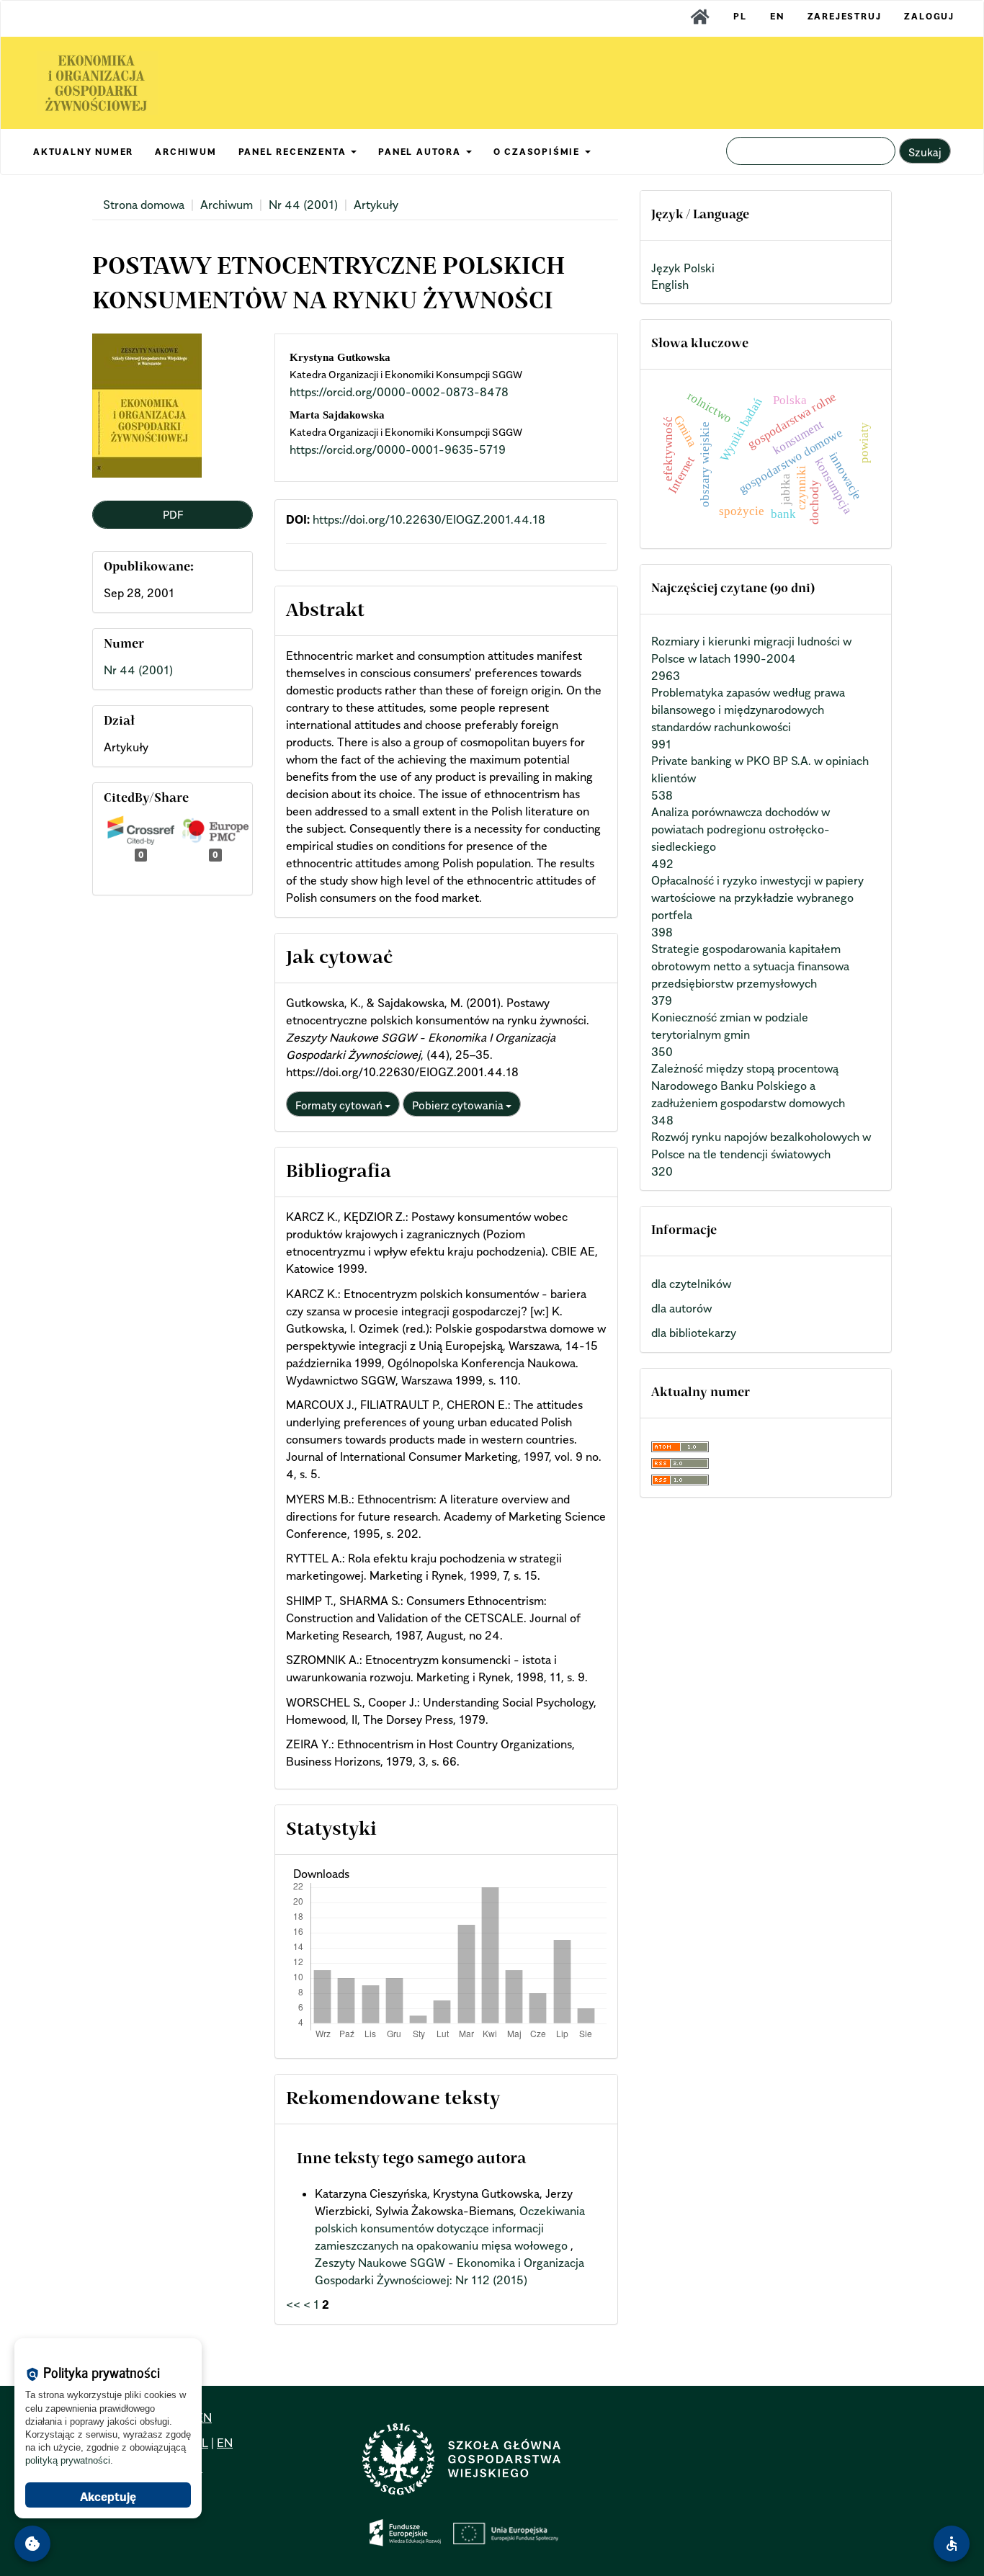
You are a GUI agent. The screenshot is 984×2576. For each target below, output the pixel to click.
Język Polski (683, 268)
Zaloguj (929, 16)
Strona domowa (144, 205)
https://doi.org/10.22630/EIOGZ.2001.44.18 (429, 519)
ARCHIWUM (185, 152)
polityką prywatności (68, 2460)
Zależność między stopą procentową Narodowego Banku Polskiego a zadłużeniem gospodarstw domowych (748, 1086)
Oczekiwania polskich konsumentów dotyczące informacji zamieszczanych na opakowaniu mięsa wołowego (450, 2228)
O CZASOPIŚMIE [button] (538, 152)
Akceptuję (108, 2497)
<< (293, 2304)
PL (740, 16)
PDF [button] (173, 514)
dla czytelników (691, 1284)
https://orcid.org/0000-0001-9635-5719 (398, 450)
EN (777, 16)
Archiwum (227, 205)
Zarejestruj (845, 16)
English (670, 285)
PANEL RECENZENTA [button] (294, 152)
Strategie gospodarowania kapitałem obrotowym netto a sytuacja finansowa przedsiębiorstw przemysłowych (750, 966)
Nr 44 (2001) (303, 205)
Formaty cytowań (340, 1105)
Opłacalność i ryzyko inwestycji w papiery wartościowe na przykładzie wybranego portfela (757, 898)
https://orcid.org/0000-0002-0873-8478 (399, 392)
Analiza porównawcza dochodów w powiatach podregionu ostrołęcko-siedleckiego (741, 829)
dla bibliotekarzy (694, 1333)
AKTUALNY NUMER (83, 152)
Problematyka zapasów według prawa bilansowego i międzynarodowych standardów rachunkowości (748, 710)
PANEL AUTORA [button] (421, 152)
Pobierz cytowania (459, 1105)
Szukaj (925, 152)
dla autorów (681, 1308)
